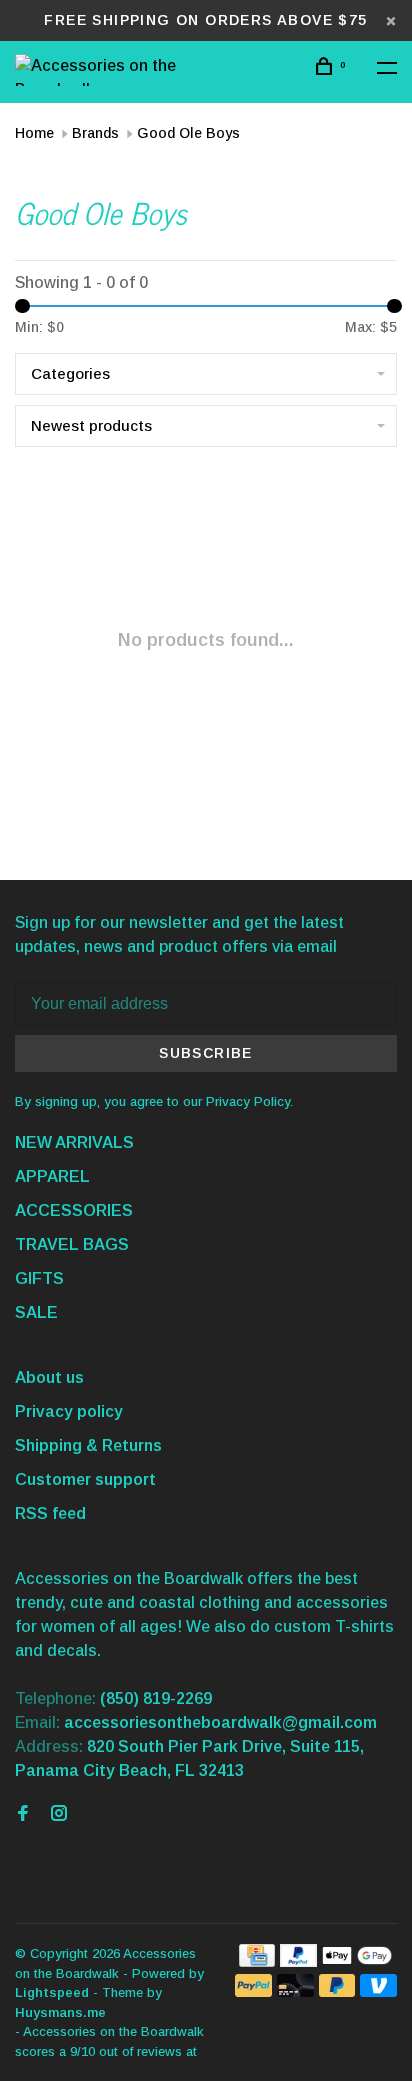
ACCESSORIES (74, 1210)
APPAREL (52, 1176)
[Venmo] (378, 1991)
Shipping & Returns (88, 1445)
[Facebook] (23, 1814)
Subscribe (206, 1053)
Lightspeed (52, 1992)
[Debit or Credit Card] (295, 1991)
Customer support (85, 1479)
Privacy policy (69, 1411)
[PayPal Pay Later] (337, 1991)
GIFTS (39, 1278)
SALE (36, 1312)
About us (49, 1377)
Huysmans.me (60, 2012)
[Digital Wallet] (357, 1961)
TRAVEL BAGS (72, 1244)
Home (34, 133)
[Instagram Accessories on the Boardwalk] (59, 1814)
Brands (95, 133)
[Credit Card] (257, 1961)
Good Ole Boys (188, 133)
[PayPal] (298, 1961)
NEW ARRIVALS (74, 1142)
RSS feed (50, 1513)
